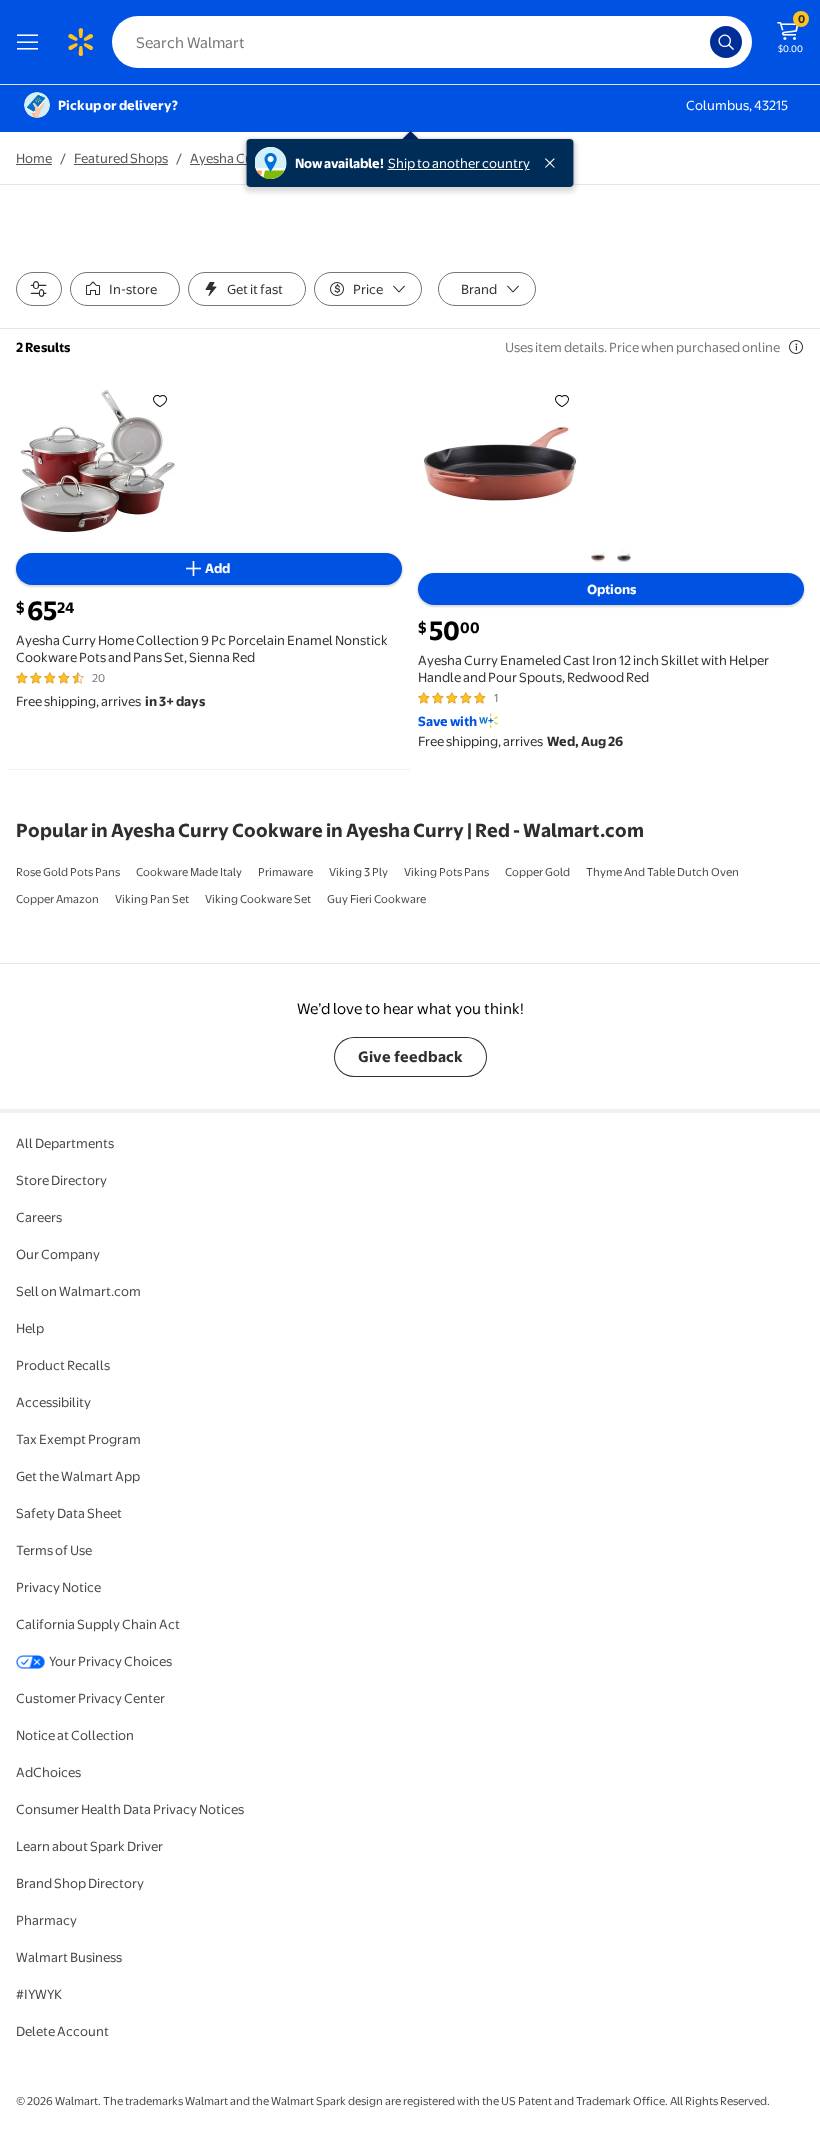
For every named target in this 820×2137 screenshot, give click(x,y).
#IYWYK (39, 1994)
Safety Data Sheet (69, 1513)
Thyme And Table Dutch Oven (662, 872)
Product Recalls (63, 1365)
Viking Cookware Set (258, 899)
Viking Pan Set (152, 899)
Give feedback (410, 1056)
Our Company (58, 1254)
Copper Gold (537, 872)
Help (30, 1328)
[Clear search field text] (700, 42)
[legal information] (796, 347)
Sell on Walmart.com (78, 1291)
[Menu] (32, 42)
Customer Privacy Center (90, 1698)
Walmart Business (69, 1957)
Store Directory (61, 1180)
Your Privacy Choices (110, 1661)
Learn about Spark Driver (89, 1846)
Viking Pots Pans (446, 872)
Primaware (285, 872)
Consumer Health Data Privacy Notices (130, 1809)
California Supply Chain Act (98, 1624)
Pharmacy (46, 1920)
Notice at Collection (75, 1735)
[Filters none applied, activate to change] (39, 289)
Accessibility (53, 1402)
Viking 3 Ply (358, 872)
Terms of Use (54, 1550)
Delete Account (62, 2031)
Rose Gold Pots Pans (68, 872)
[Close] (554, 163)
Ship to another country (459, 163)
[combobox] (432, 42)
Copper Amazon (57, 899)
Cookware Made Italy (189, 872)
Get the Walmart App (78, 1476)
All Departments (65, 1143)
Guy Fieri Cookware (376, 899)
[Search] (726, 42)
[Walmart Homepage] (80, 42)
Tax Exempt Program (78, 1439)
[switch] (125, 289)
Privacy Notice (58, 1587)
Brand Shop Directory (80, 1883)
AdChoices (48, 1772)
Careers (39, 1217)
